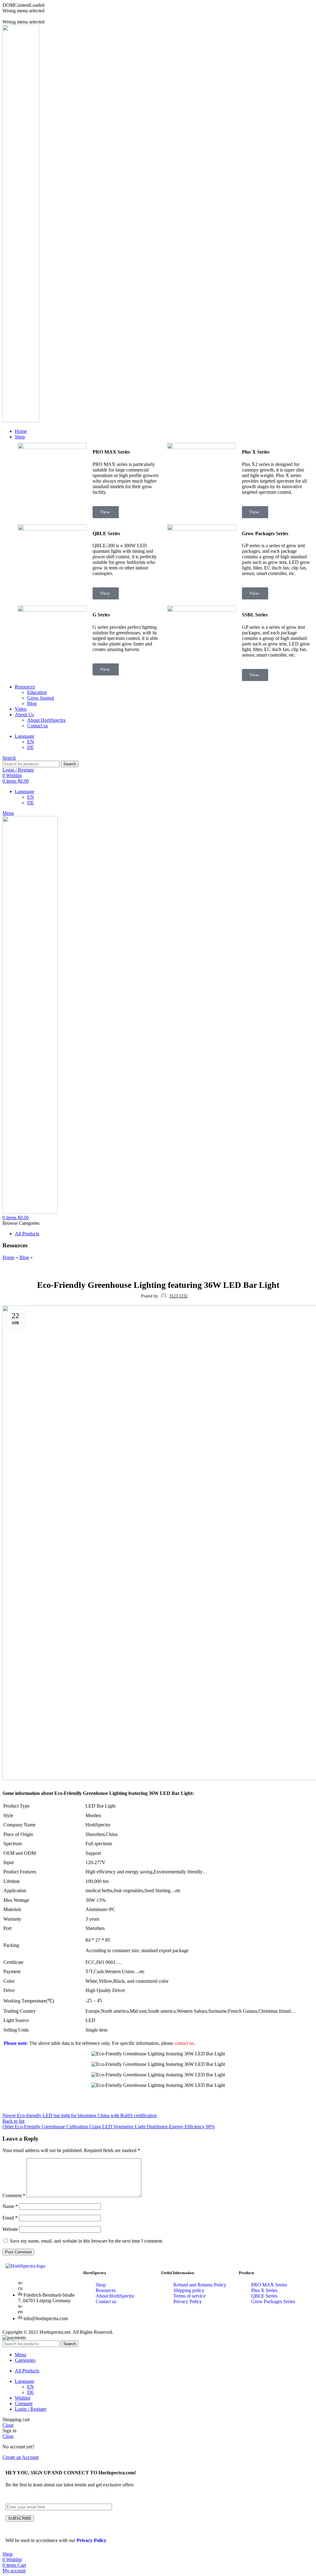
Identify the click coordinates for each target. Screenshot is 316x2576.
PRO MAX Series (269, 2285)
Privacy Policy (188, 2301)
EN (31, 742)
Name (10, 2206)
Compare (24, 2403)
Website (10, 2229)
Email (10, 2218)
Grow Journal (41, 698)
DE (31, 747)
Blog (32, 703)
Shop (101, 2285)
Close (8, 2425)
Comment (14, 2195)
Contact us (37, 726)
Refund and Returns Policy (200, 2285)
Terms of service (189, 2296)
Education (37, 692)
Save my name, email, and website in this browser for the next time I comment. (87, 2241)
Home (8, 1257)
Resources (106, 2290)
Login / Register (31, 2409)
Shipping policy (189, 2290)
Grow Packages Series (273, 2301)
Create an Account (21, 2457)
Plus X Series (264, 2290)
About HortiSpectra (46, 720)
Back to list (13, 2121)
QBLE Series (264, 2296)
